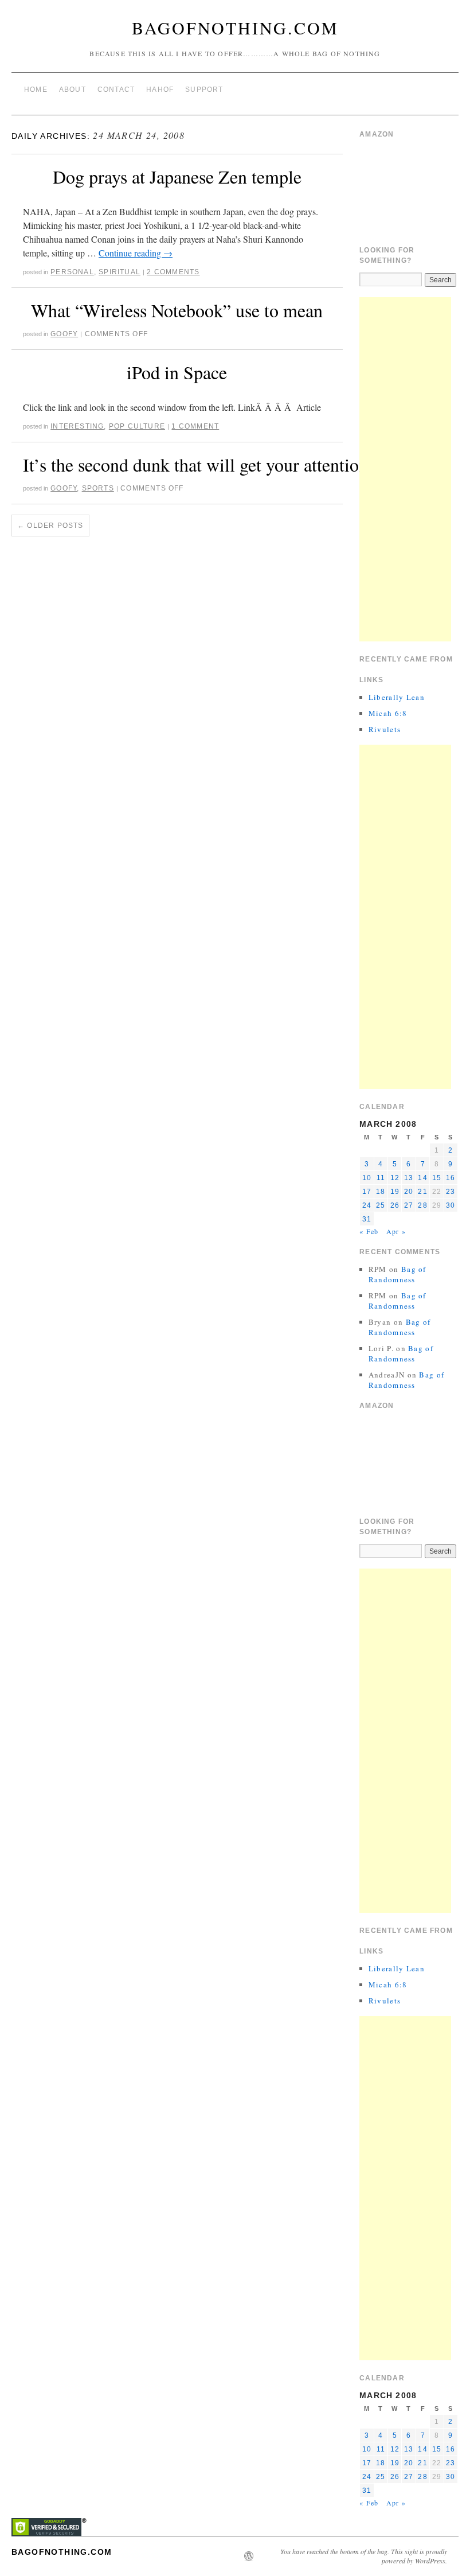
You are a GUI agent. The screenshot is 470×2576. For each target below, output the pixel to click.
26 (395, 1205)
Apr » (396, 1231)
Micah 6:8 (388, 713)
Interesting (77, 426)
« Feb (369, 1231)
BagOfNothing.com (235, 28)
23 (451, 1192)
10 (367, 1178)
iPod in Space (177, 372)
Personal (72, 272)
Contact (116, 90)
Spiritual (120, 272)
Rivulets (385, 729)
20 (409, 1192)
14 (422, 1178)
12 (395, 1178)
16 (451, 1178)
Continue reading (136, 253)
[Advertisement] (405, 469)
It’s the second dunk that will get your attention (195, 464)
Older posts (50, 526)
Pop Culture (137, 426)
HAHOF (160, 90)
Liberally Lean (397, 697)
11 (381, 1178)
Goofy (64, 334)
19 (395, 1192)
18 (381, 1192)
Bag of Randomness (397, 1274)
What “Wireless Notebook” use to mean (177, 310)
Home (36, 90)
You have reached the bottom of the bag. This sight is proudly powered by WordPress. (364, 2556)
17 (367, 1192)
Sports (98, 488)
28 (422, 1205)
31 (367, 1219)
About (73, 90)
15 (437, 1178)
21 (422, 1192)
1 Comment (195, 426)
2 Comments (173, 272)
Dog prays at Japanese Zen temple (177, 176)
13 (409, 1178)
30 (451, 1205)
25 (381, 1205)
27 (409, 1205)
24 (367, 1205)
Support (204, 90)
